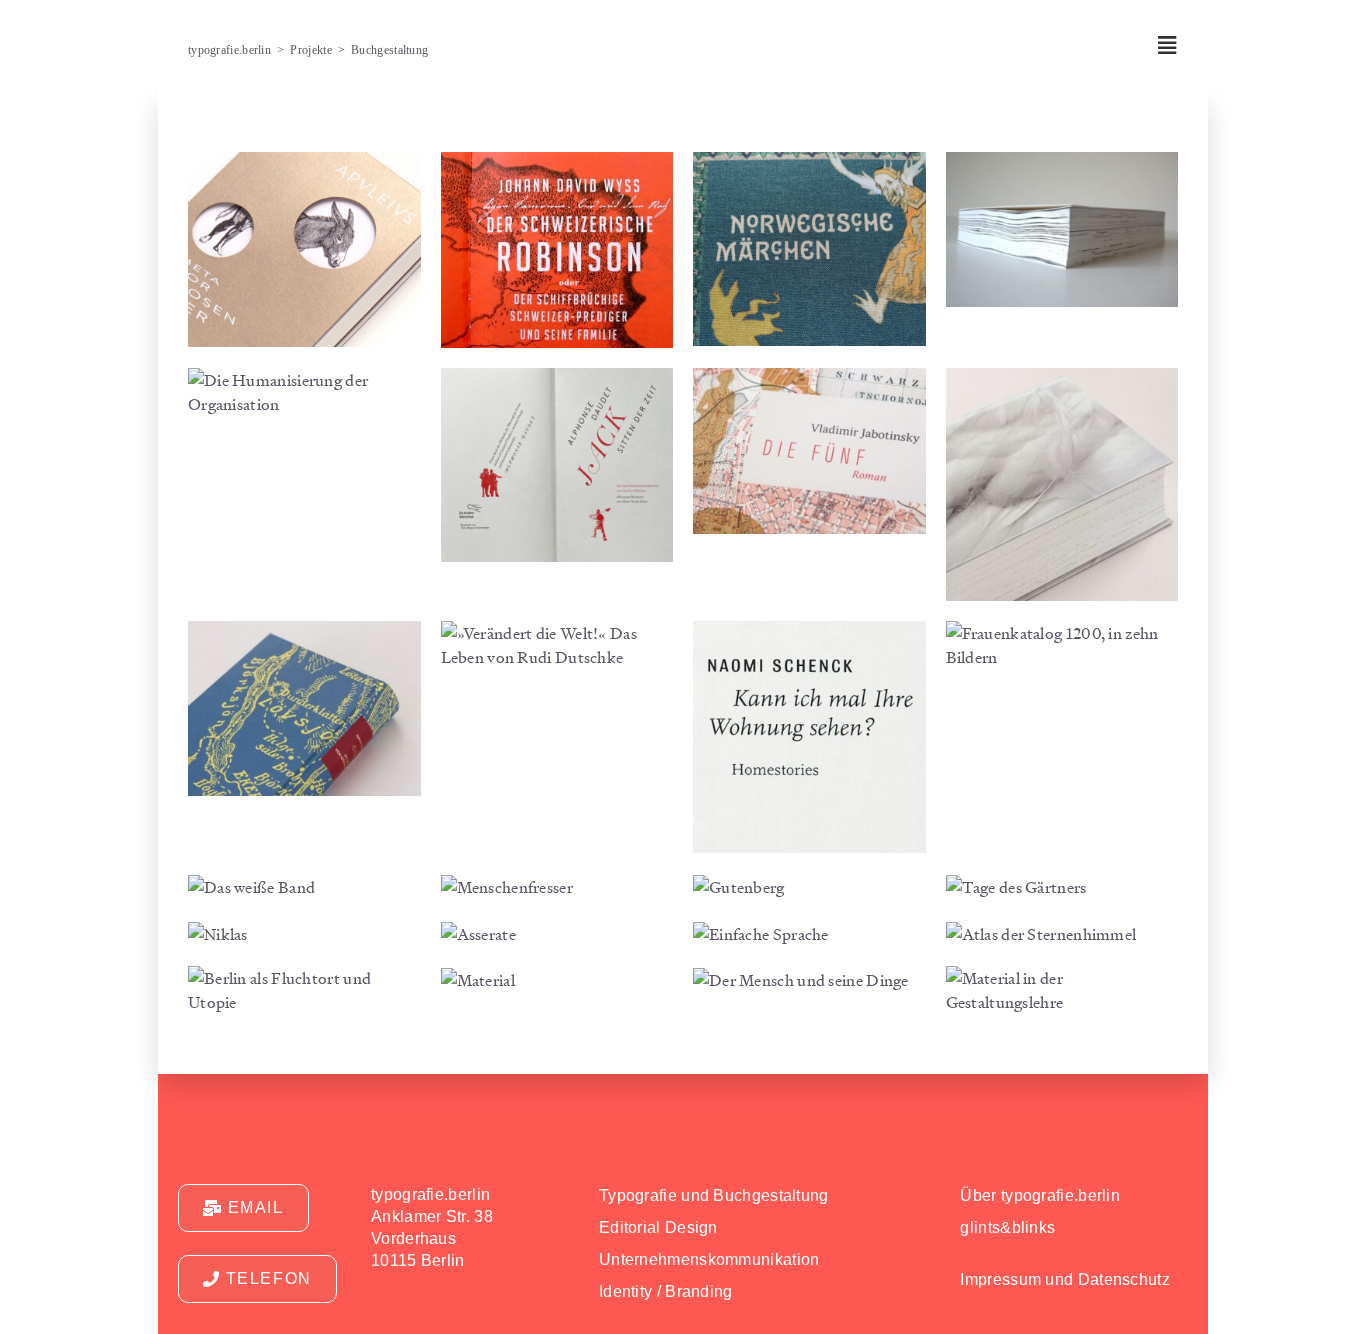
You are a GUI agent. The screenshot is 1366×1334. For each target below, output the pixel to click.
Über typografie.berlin (1040, 1195)
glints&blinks (1007, 1227)
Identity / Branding (666, 1291)
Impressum (1000, 1279)
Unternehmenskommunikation (709, 1259)
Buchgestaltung (389, 50)
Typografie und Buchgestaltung (714, 1195)
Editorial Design (658, 1227)
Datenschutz (1124, 1279)
